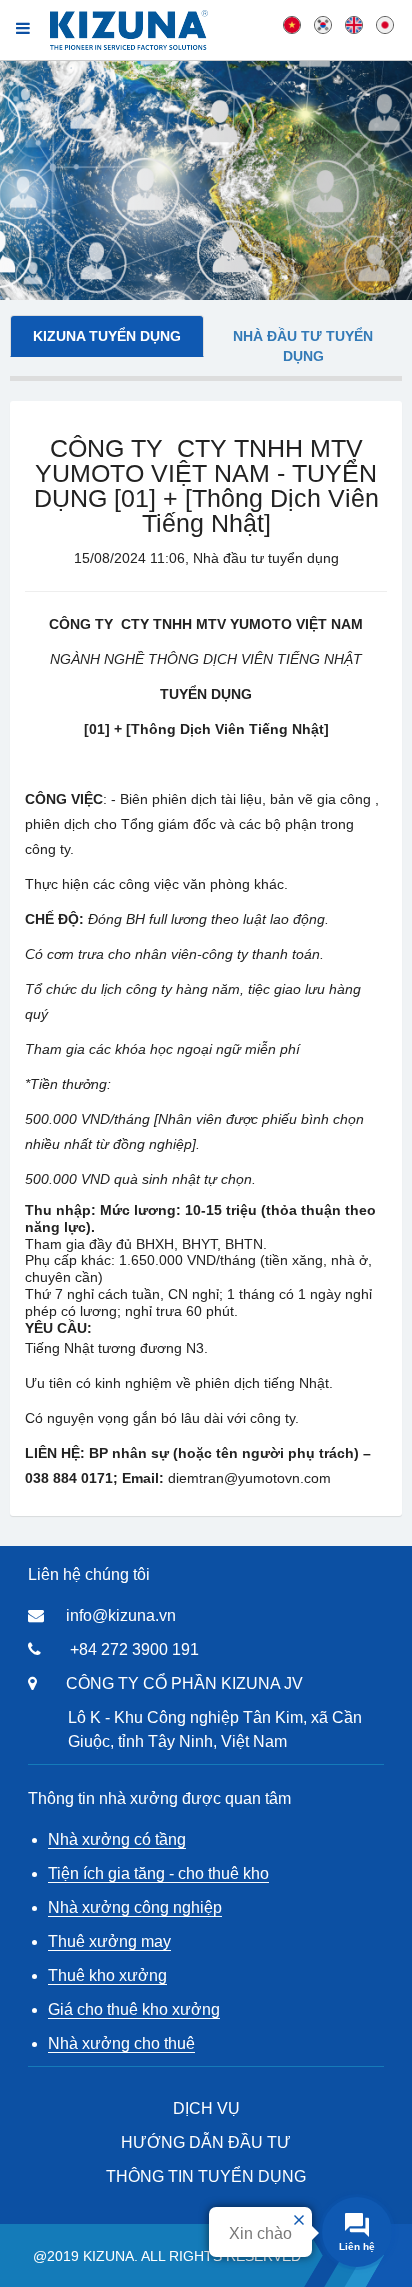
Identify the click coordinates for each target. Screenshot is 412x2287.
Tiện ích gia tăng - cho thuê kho (158, 1873)
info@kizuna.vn (121, 1615)
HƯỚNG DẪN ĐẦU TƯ (206, 2142)
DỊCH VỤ (206, 2108)
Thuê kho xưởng (107, 1975)
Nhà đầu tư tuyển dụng (303, 346)
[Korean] (323, 24)
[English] (354, 24)
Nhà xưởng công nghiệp (135, 1907)
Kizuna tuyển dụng (107, 336)
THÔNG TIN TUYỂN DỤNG (206, 2176)
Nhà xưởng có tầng (117, 1839)
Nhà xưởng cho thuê (121, 2043)
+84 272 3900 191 (134, 1649)
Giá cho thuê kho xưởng (134, 2009)
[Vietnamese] (292, 24)
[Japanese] (385, 24)
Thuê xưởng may (109, 1941)
